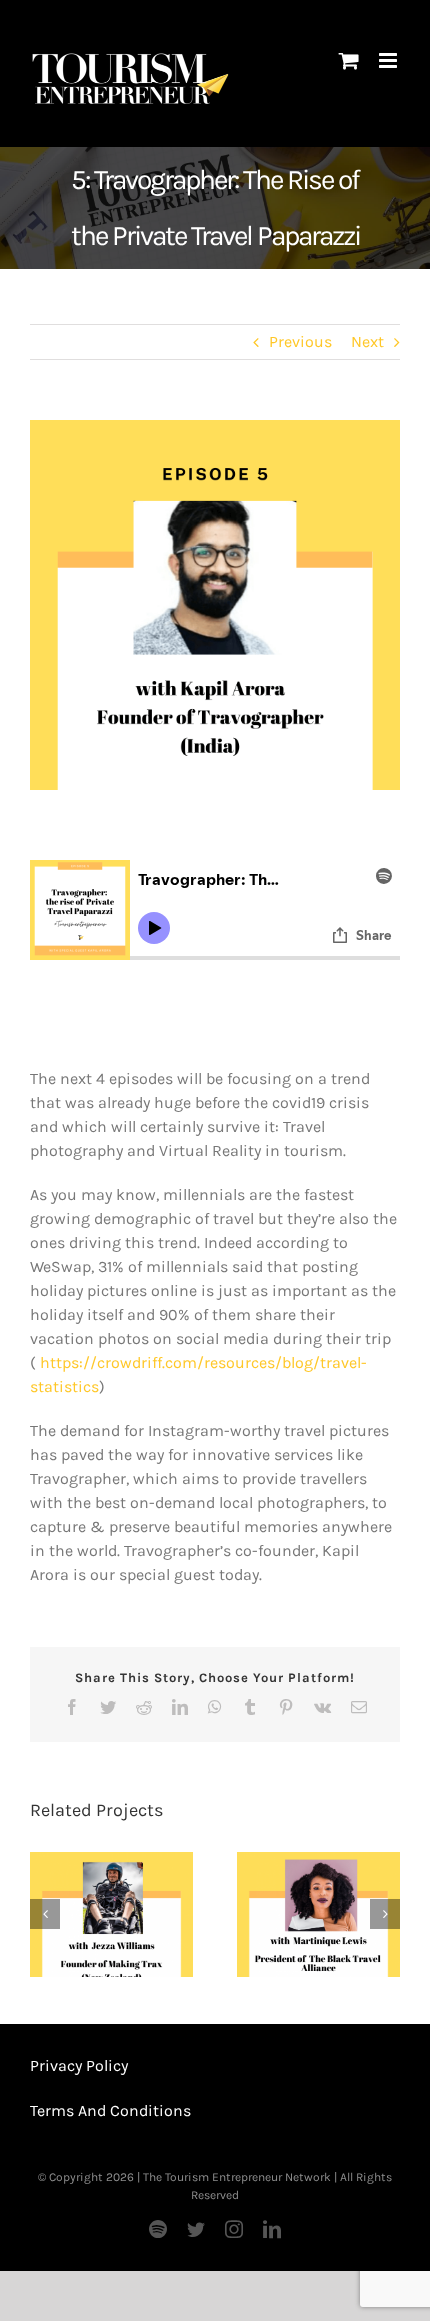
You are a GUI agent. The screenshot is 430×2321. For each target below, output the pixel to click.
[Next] (385, 1914)
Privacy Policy (79, 2065)
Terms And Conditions (110, 2110)
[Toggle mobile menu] (389, 60)
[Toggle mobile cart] (349, 60)
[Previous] (45, 1914)
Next (367, 341)
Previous (300, 341)
